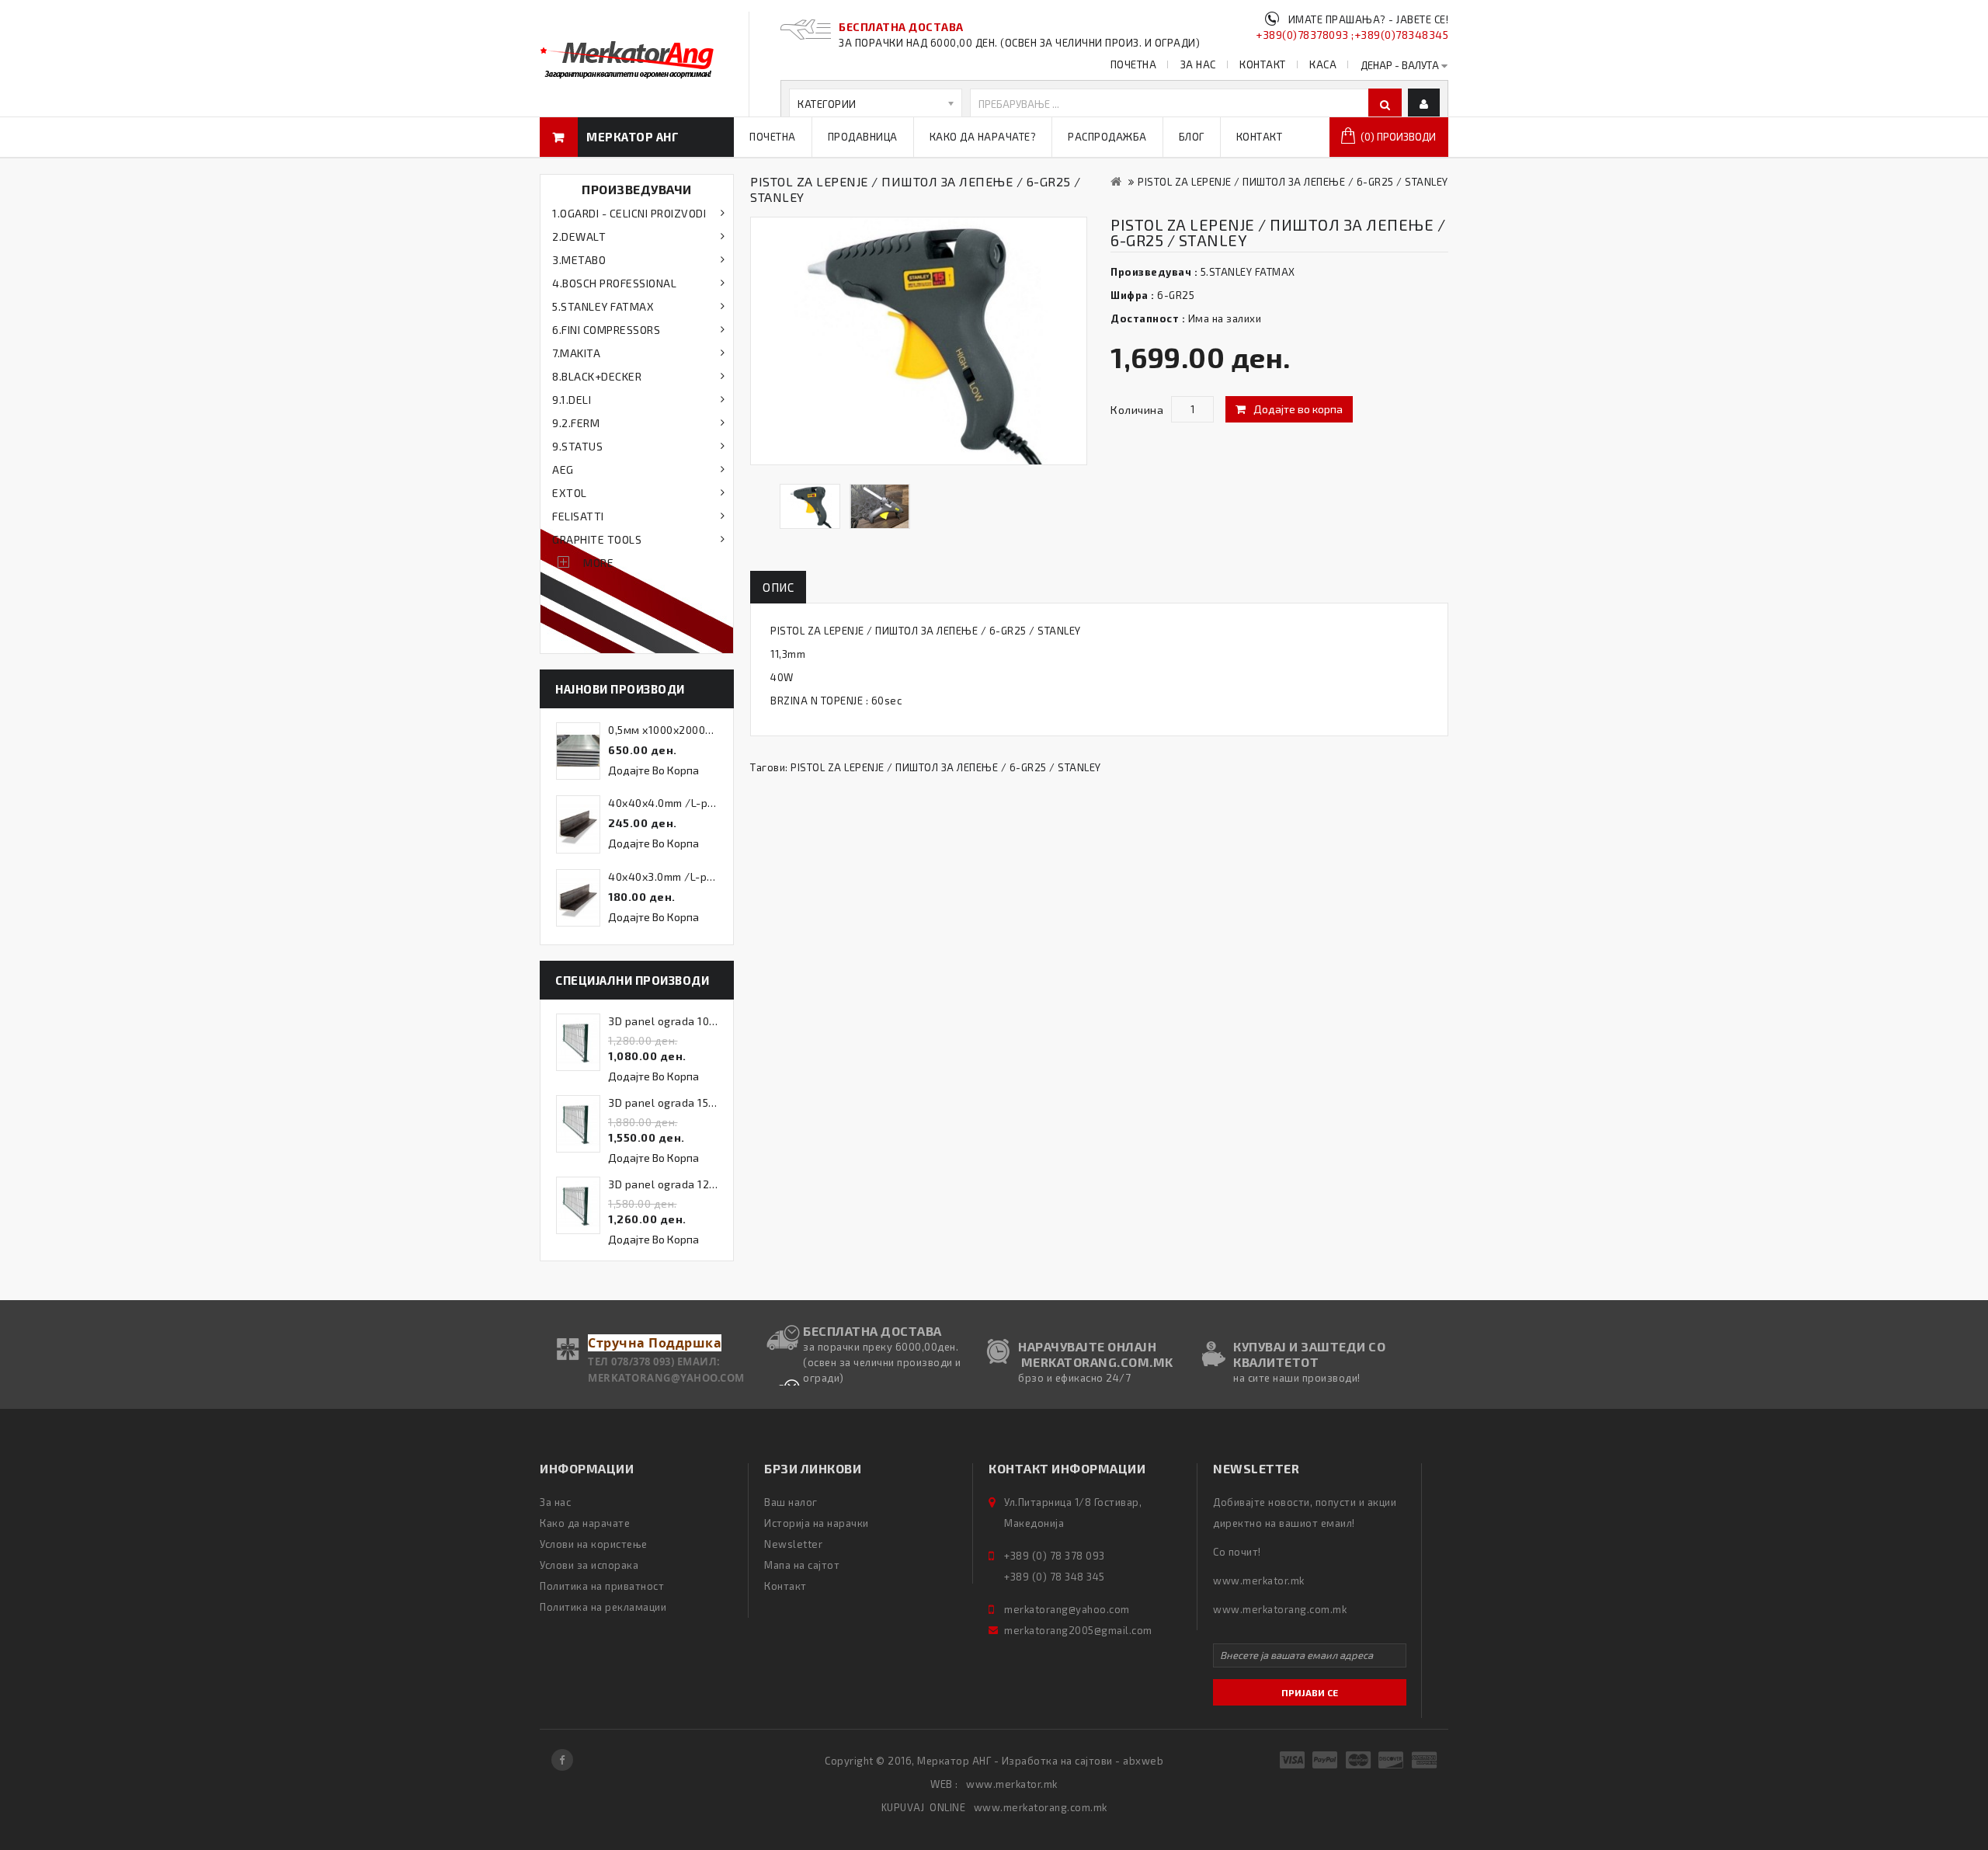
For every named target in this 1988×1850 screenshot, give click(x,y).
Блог (1192, 137)
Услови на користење (594, 1544)
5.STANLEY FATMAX (603, 306)
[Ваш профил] (1424, 104)
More (598, 563)
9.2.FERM (576, 423)
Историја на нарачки (817, 1523)
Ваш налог (791, 1502)
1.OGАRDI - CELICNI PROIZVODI (629, 213)
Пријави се (1310, 1692)
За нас (555, 1502)
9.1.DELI (572, 400)
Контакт (1260, 137)
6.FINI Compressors (606, 330)
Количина (1137, 410)
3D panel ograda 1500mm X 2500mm (702, 1102)
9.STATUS (577, 446)
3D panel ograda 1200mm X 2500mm (702, 1184)
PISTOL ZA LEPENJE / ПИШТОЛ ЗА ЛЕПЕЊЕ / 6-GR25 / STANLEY (1293, 182)
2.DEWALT (579, 236)
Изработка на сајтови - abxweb (1083, 1761)
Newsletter (793, 1544)
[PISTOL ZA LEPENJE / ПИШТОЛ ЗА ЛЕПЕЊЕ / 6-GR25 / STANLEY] (810, 506)
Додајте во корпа (1298, 409)
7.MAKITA (576, 353)
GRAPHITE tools (597, 539)
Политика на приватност (602, 1586)
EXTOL (570, 493)
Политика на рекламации (603, 1607)
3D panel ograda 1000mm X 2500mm (702, 1021)
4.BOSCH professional (614, 283)
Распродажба (1107, 137)
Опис (778, 587)
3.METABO (579, 260)
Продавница (863, 137)
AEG (563, 469)
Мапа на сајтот (802, 1565)
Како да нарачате (585, 1523)
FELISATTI (578, 516)
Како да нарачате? (983, 137)
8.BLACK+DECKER (597, 376)
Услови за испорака (589, 1565)
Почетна (773, 137)
